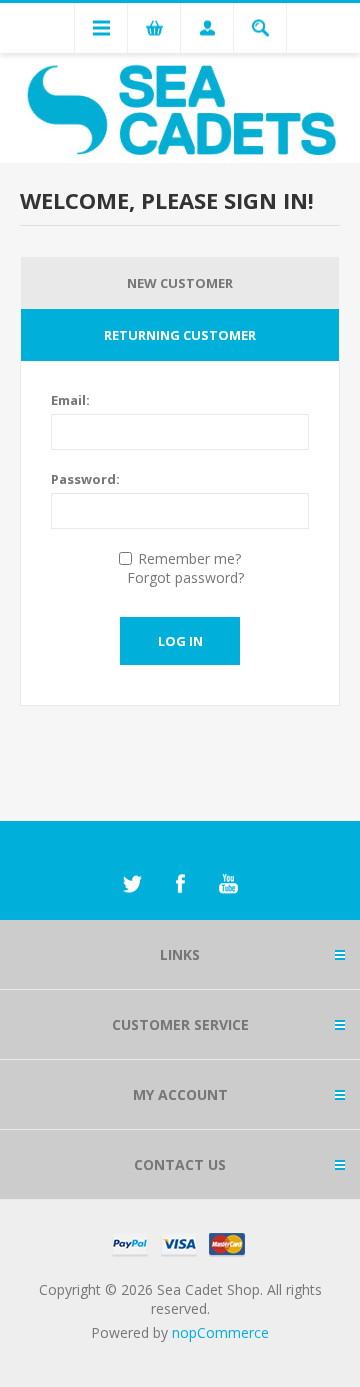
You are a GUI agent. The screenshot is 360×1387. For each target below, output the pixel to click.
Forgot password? (185, 577)
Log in (180, 641)
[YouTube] (228, 884)
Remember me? (189, 558)
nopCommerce (220, 1332)
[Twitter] (132, 884)
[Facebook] (180, 884)
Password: (85, 479)
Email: (70, 400)
